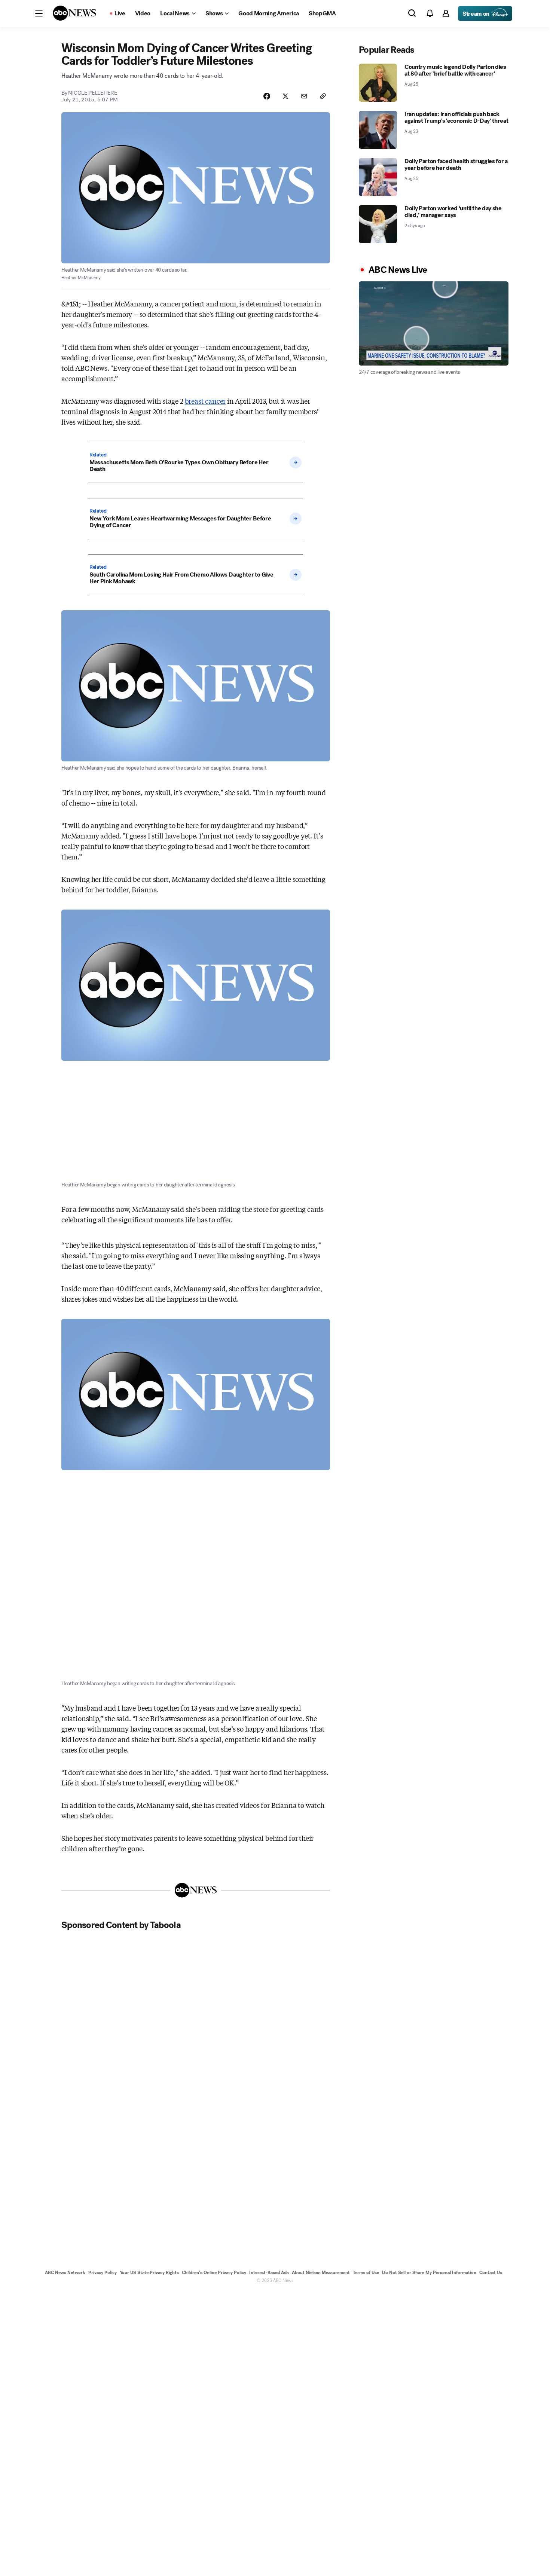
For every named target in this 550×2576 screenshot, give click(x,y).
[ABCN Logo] (74, 13)
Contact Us (491, 2273)
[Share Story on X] (285, 96)
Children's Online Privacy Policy (214, 2273)
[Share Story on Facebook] (267, 96)
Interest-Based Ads (269, 2273)
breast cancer (205, 401)
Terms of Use (366, 2273)
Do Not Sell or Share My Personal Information (429, 2273)
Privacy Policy (103, 2273)
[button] (39, 13)
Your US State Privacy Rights (149, 2273)
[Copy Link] (323, 96)
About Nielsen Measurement (321, 2273)
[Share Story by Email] (304, 96)
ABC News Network (65, 2273)
